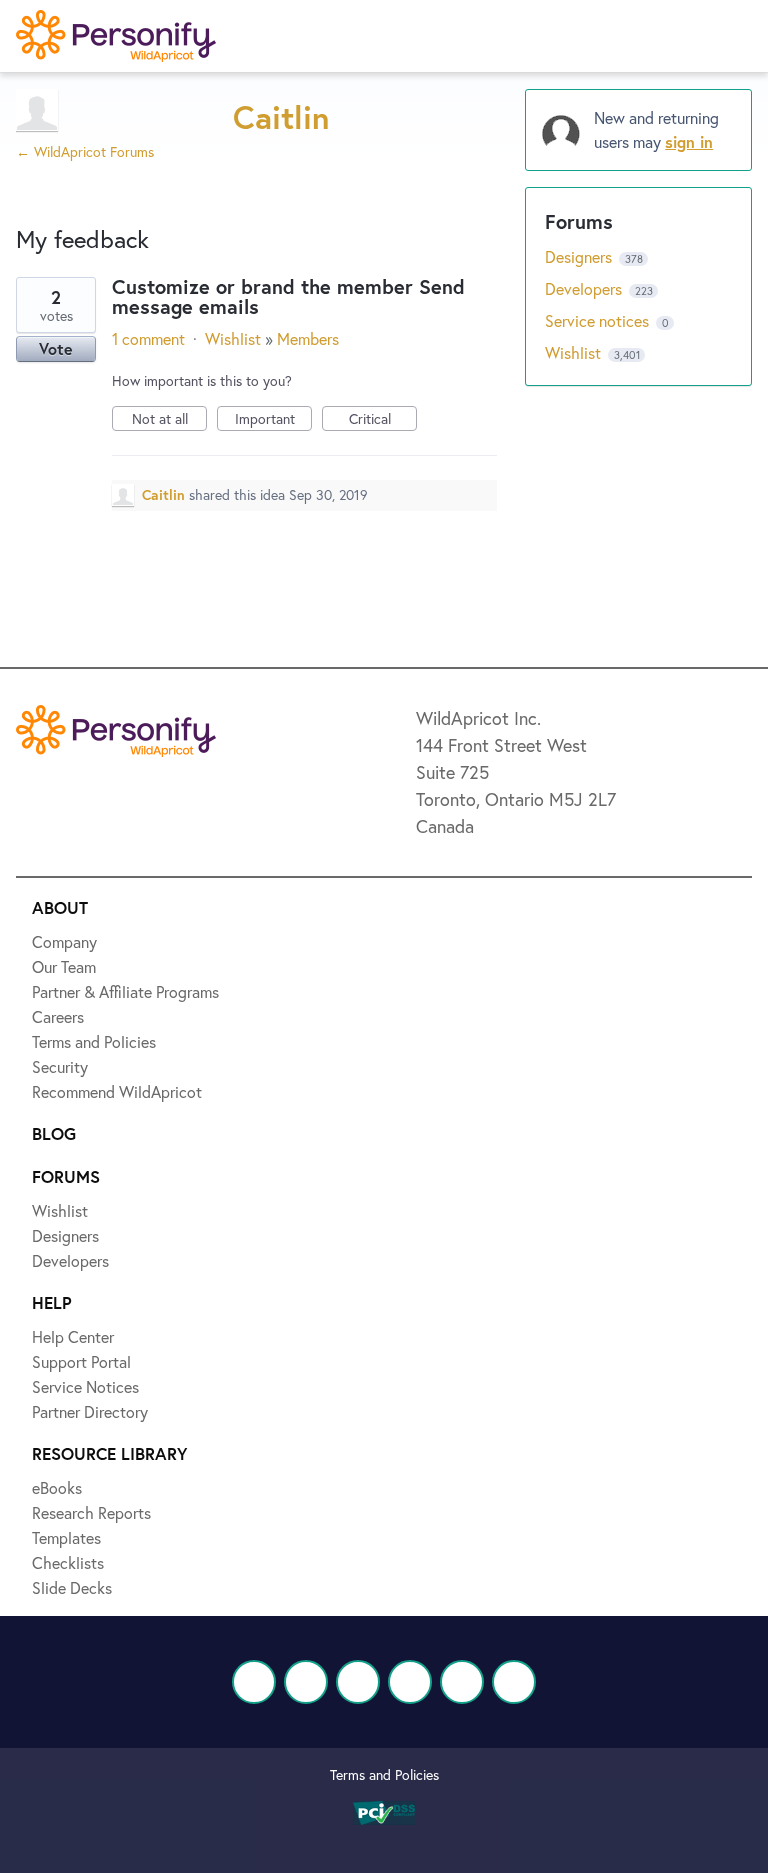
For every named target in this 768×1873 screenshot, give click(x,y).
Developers (585, 288)
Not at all (169, 420)
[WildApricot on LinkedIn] (358, 1682)
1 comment (148, 338)
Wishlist (233, 338)
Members (308, 338)
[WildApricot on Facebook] (254, 1682)
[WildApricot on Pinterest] (462, 1682)
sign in (689, 141)
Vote (56, 348)
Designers (580, 256)
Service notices (599, 320)
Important (273, 420)
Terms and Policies (384, 1774)
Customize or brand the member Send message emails (288, 296)
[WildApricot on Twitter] (306, 1682)
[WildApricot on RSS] (514, 1682)
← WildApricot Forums (85, 151)
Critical (383, 420)
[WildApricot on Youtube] (410, 1682)
